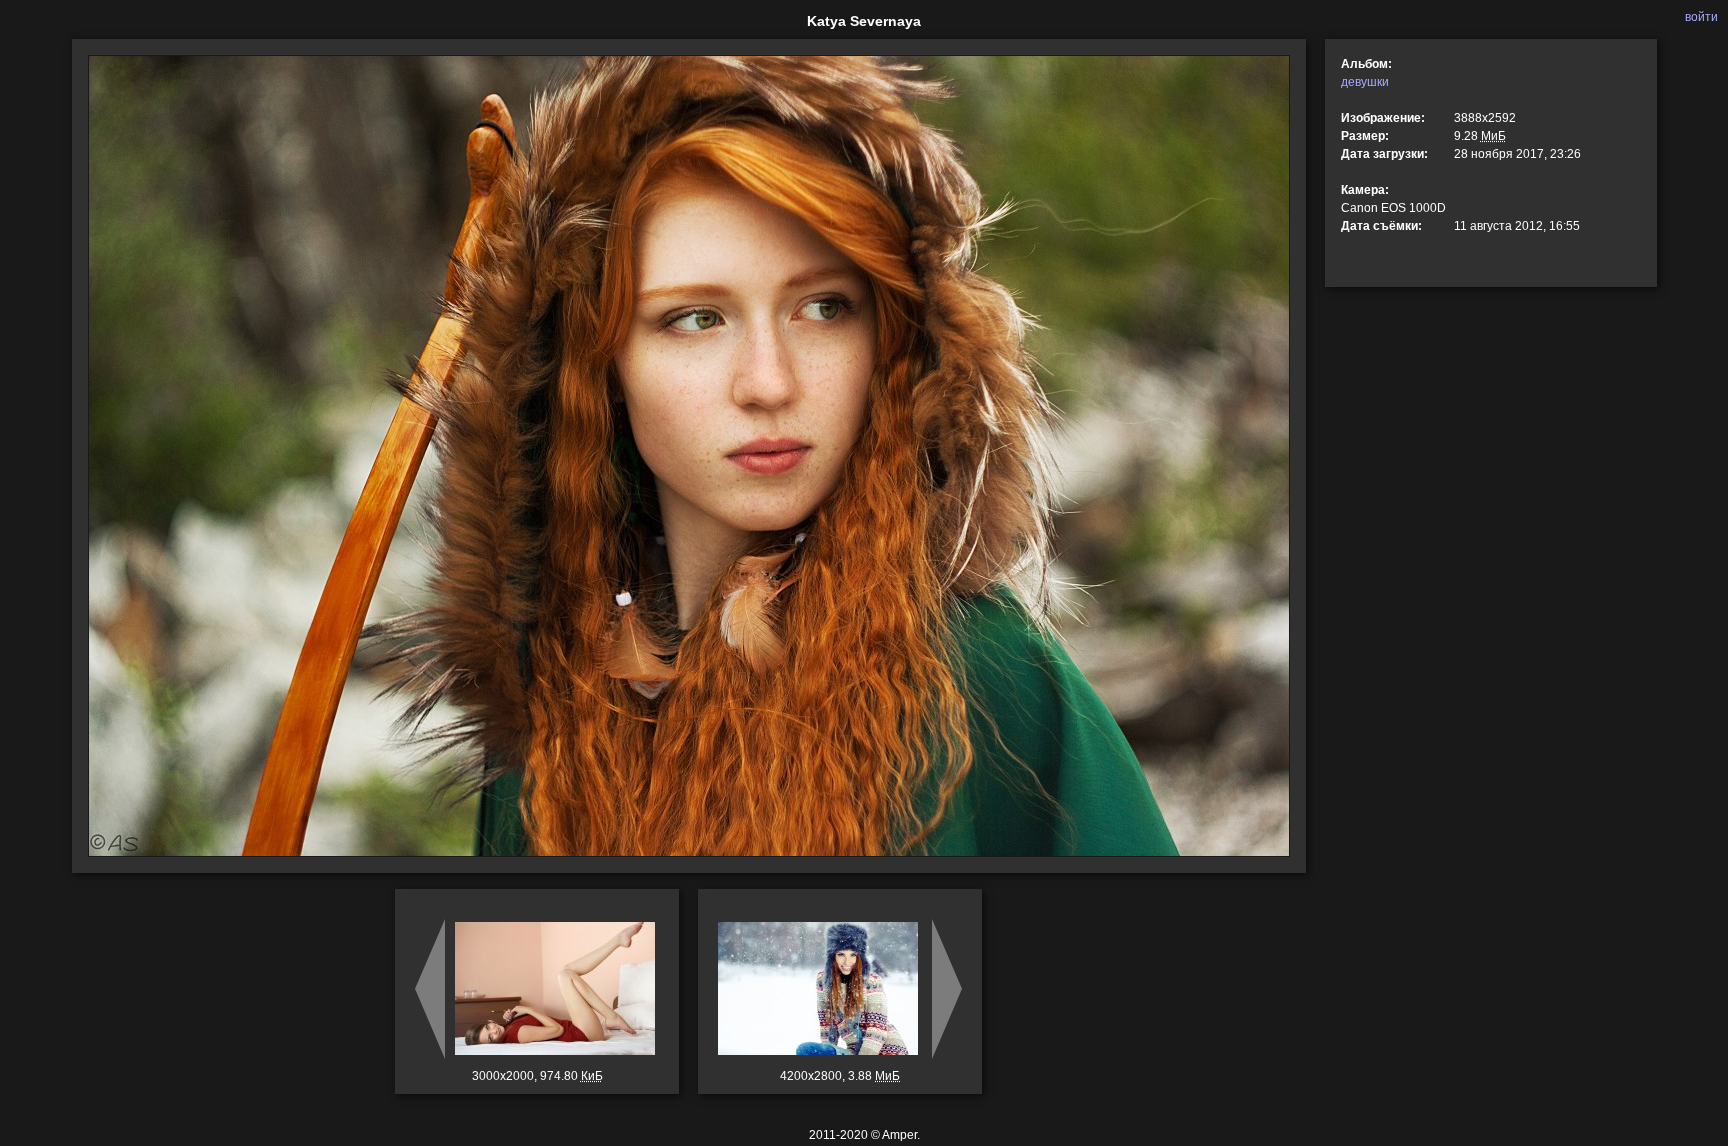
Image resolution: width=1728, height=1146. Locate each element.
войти (1701, 17)
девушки (1365, 82)
